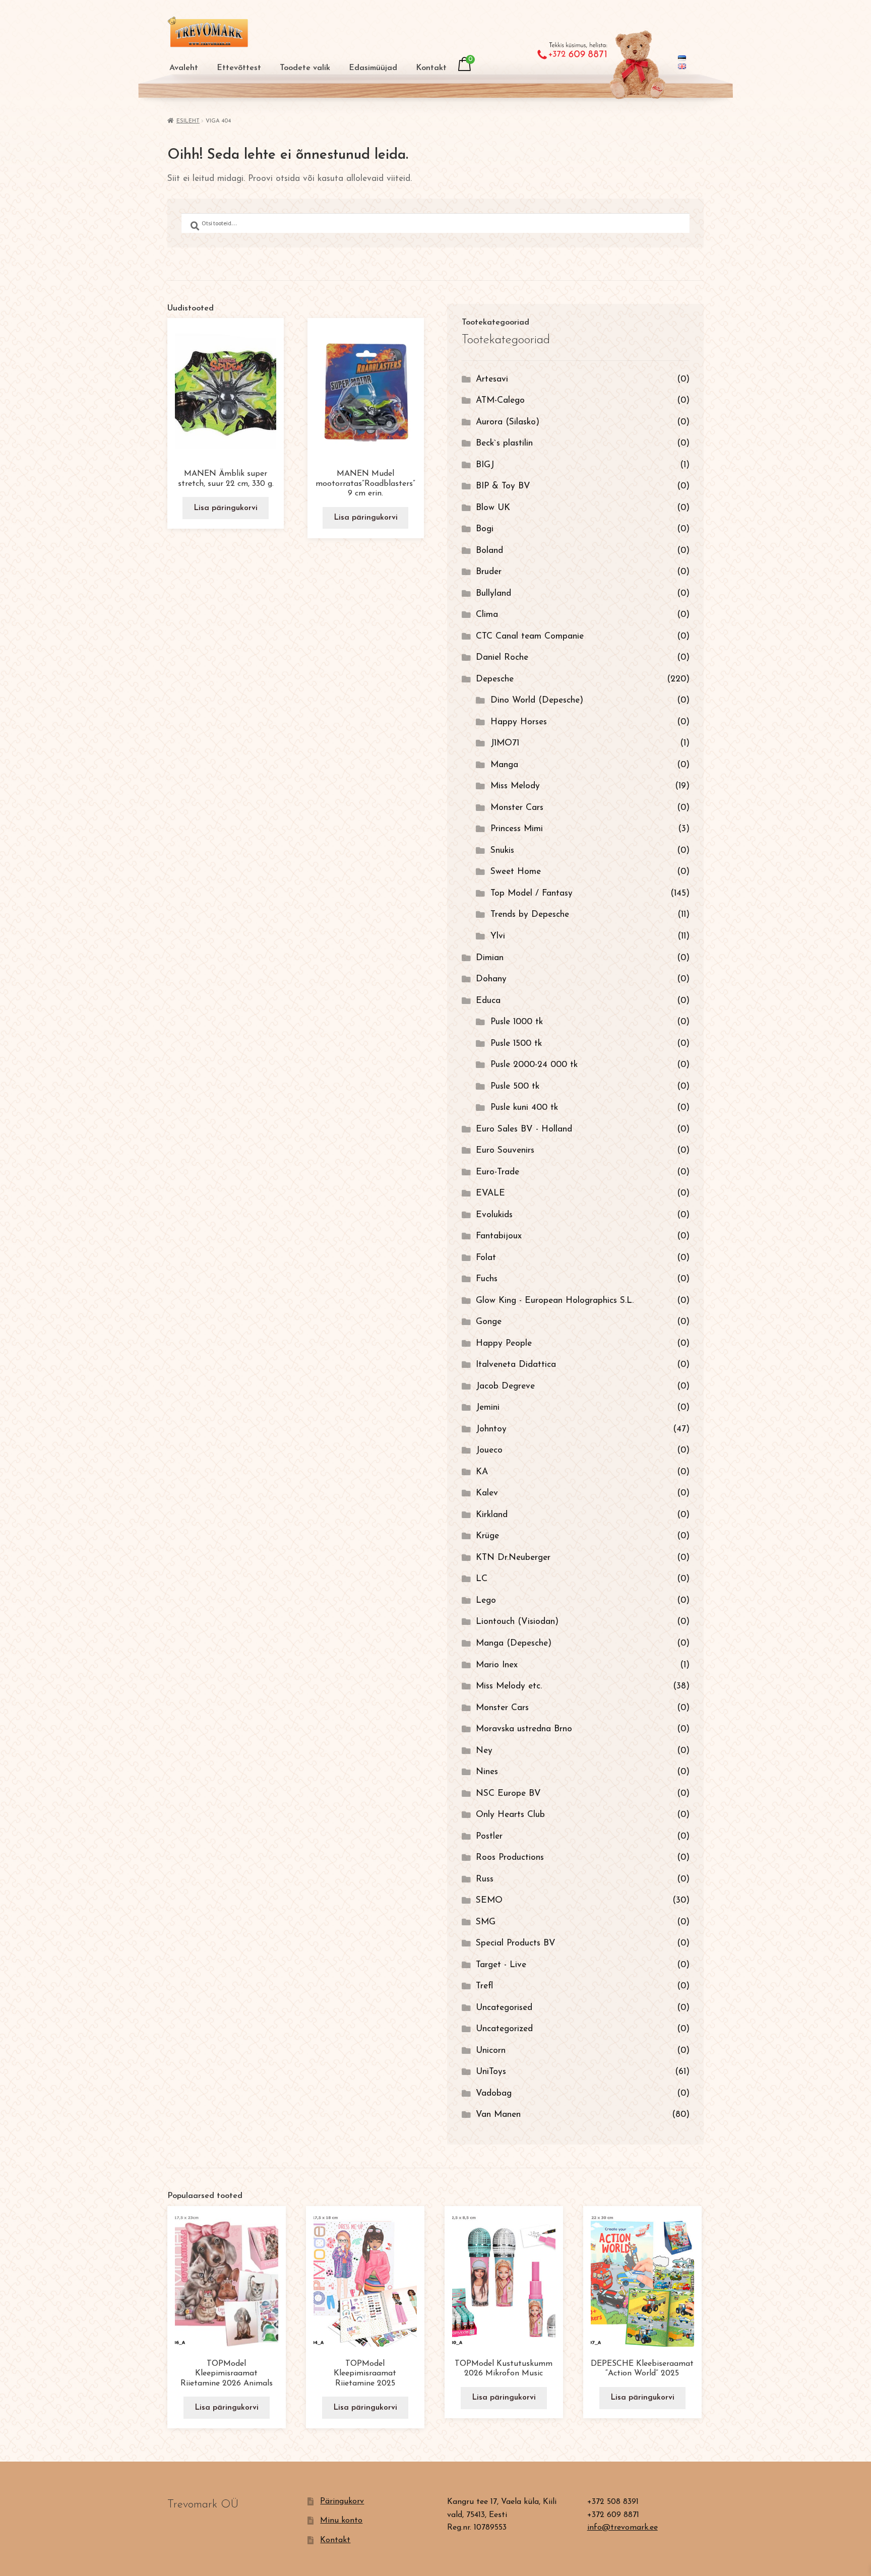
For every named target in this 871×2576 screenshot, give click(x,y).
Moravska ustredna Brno (524, 1729)
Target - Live (501, 1965)
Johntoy (491, 1429)
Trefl (484, 1986)
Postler (489, 1836)
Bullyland (493, 593)
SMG (486, 1922)
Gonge (489, 1322)
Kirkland (492, 1515)
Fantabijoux (499, 1236)
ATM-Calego (500, 400)
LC (482, 1579)
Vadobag (494, 2093)
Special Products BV (516, 1943)
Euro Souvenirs (505, 1150)
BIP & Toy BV (503, 486)
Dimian (490, 958)
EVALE (490, 1193)
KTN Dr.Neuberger (513, 1558)
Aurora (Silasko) (508, 422)
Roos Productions (510, 1858)
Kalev (487, 1493)
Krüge (487, 1536)
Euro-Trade (497, 1172)
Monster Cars (517, 808)
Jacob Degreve (505, 1386)
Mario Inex (497, 1665)
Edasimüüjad (373, 68)
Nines (487, 1772)
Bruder (489, 572)
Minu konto (341, 2521)
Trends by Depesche (530, 915)
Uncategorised (504, 2008)
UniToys (491, 2072)
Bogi (485, 529)
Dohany (491, 979)
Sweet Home (516, 872)
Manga (504, 765)
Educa (488, 1001)
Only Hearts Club (510, 1815)
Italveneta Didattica (516, 1365)
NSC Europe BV (508, 1794)
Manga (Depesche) (514, 1643)
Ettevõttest (239, 68)
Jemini (488, 1407)
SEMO (489, 1900)
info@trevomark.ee (623, 2528)
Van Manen (498, 2115)
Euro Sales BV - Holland (524, 1129)
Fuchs (487, 1279)
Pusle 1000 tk (517, 1022)
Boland (489, 551)
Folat (486, 1258)
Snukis (502, 851)
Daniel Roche (502, 657)
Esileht (188, 121)
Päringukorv (342, 2501)
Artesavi (492, 379)
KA (482, 1472)
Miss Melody (515, 786)
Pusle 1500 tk (516, 1044)
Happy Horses (519, 722)
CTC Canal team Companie (530, 636)
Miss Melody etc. (509, 1686)
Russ (485, 1879)
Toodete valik (305, 68)
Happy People (504, 1343)
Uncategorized (504, 2029)
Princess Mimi (517, 829)
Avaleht (184, 68)
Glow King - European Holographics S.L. (555, 1301)
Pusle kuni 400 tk (524, 1108)
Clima (487, 615)
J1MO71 (505, 743)
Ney (484, 1751)
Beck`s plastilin (504, 443)
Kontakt (431, 68)
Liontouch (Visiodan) (517, 1622)
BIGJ (485, 465)
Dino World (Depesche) (537, 700)
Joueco (489, 1450)
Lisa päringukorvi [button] (226, 508)
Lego (486, 1600)
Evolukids (494, 1215)
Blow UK (493, 508)
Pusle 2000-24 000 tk (534, 1065)
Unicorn (491, 2051)
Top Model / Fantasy (532, 893)
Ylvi (498, 936)
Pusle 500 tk (515, 1086)
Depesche (495, 679)
